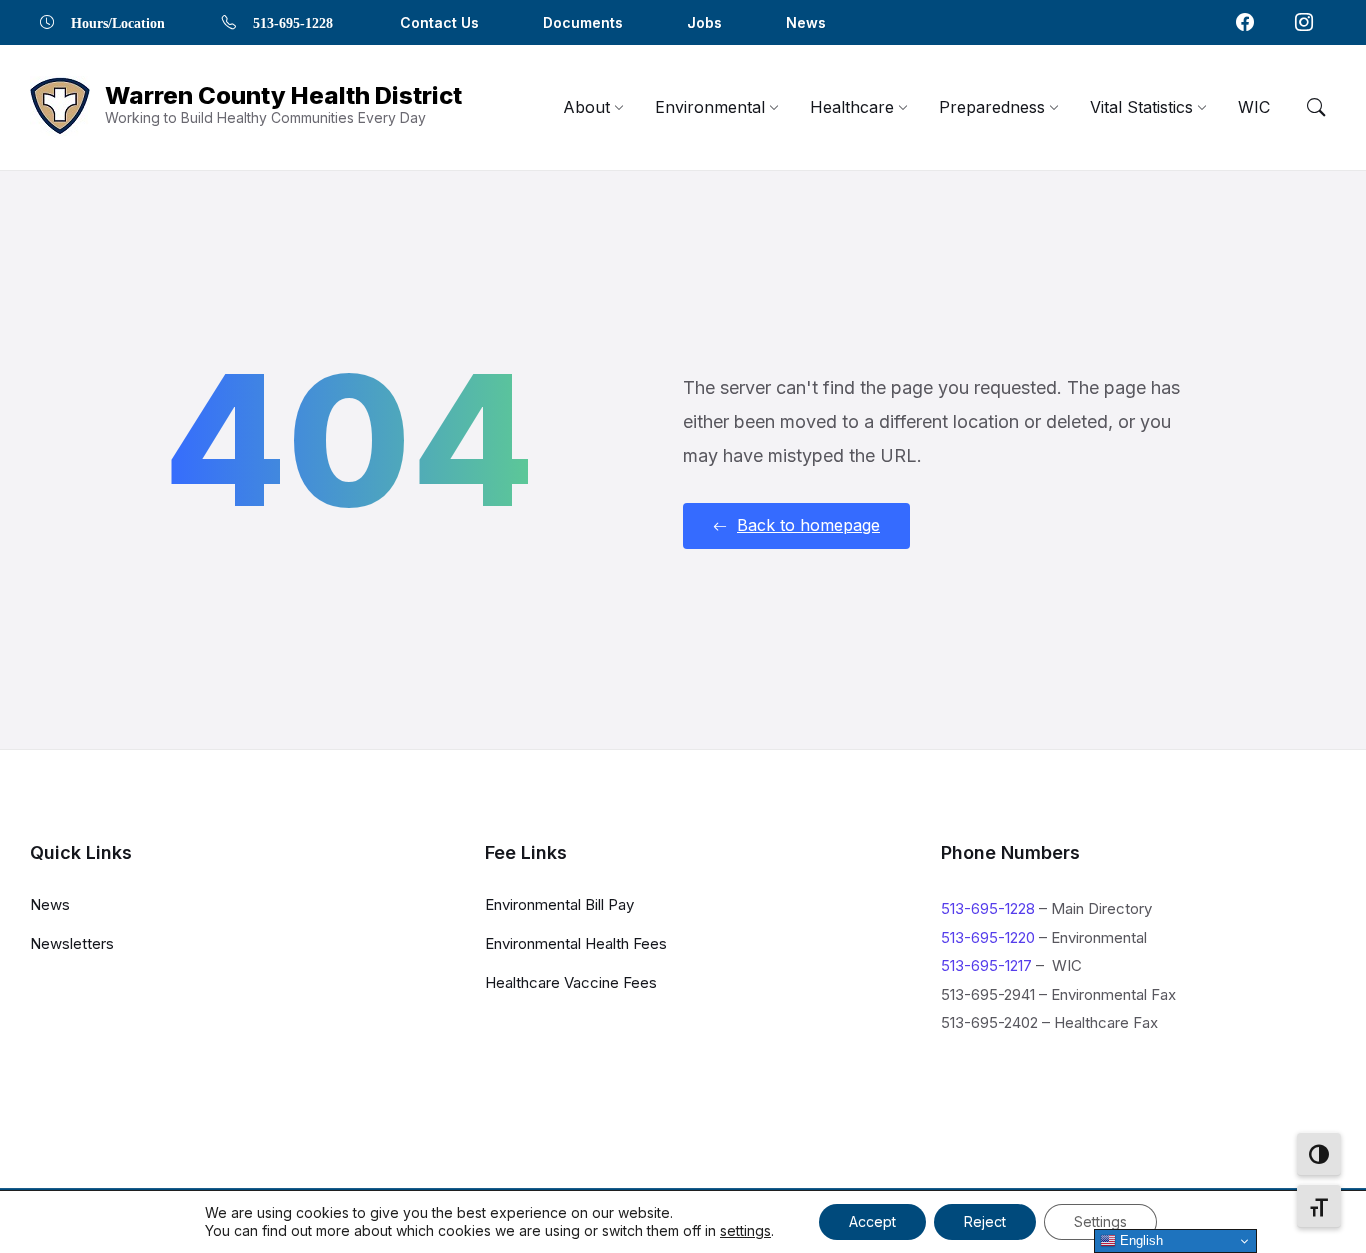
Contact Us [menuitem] (439, 22)
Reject (985, 1221)
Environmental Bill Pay (559, 904)
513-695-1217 (986, 965)
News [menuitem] (806, 22)
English (1139, 1240)
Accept (872, 1221)
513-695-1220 (988, 937)
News (50, 904)
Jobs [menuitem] (704, 22)
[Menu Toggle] (1316, 107)
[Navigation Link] (1245, 22)
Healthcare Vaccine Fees (571, 982)
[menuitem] (586, 107)
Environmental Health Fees (576, 943)
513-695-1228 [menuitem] (293, 22)
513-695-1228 (988, 908)
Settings (1100, 1221)
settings (745, 1230)
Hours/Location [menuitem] (118, 22)
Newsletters (72, 943)
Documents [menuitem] (583, 22)
